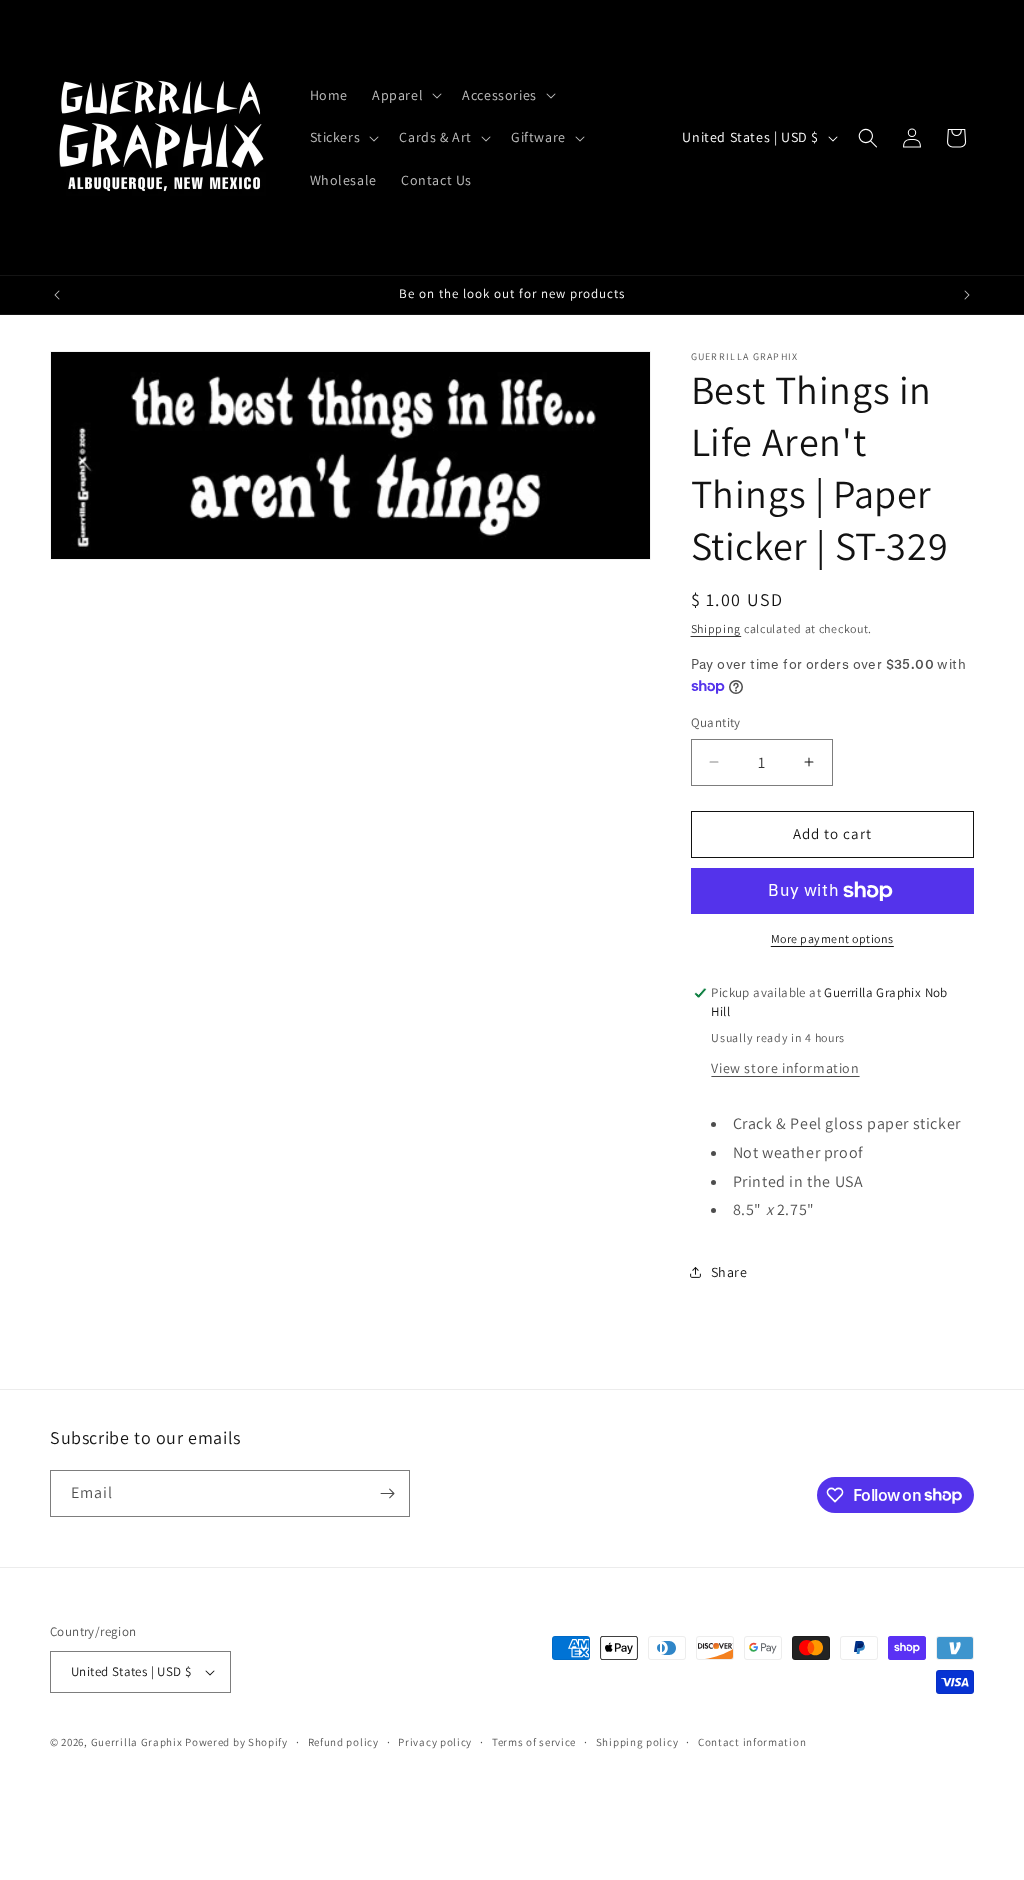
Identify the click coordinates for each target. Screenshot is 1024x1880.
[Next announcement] (967, 295)
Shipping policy (637, 1742)
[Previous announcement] (57, 295)
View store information (785, 1068)
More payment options (832, 938)
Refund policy (343, 1742)
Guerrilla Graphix (137, 1742)
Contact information (752, 1742)
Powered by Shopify (236, 1742)
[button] (405, 95)
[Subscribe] (387, 1493)
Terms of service (534, 1742)
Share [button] (729, 1272)
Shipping (716, 628)
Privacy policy (435, 1742)
